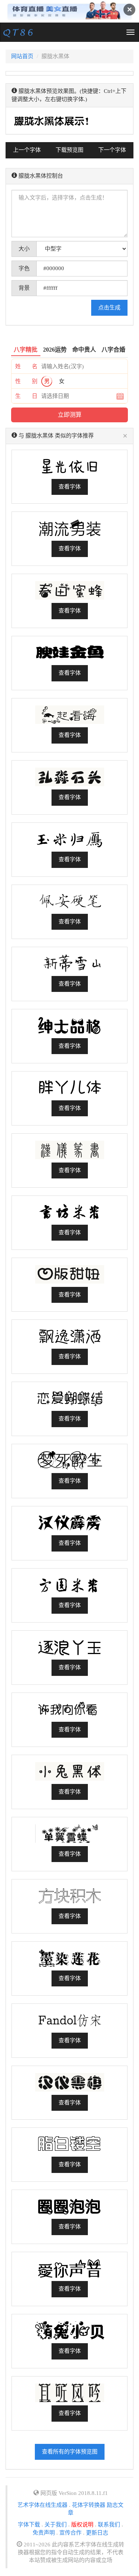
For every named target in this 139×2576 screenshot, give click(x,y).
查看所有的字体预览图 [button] (70, 2452)
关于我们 (56, 2525)
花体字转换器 (89, 2505)
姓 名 (26, 366)
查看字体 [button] (70, 487)
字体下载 (29, 2525)
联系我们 (109, 2525)
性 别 (26, 381)
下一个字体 (112, 150)
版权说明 (82, 2525)
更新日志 (97, 2533)
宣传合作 (70, 2533)
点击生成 (109, 308)
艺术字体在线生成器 (42, 2505)
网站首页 (22, 56)
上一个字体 (27, 150)
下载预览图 (69, 150)
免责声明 (44, 2533)
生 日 (26, 396)
